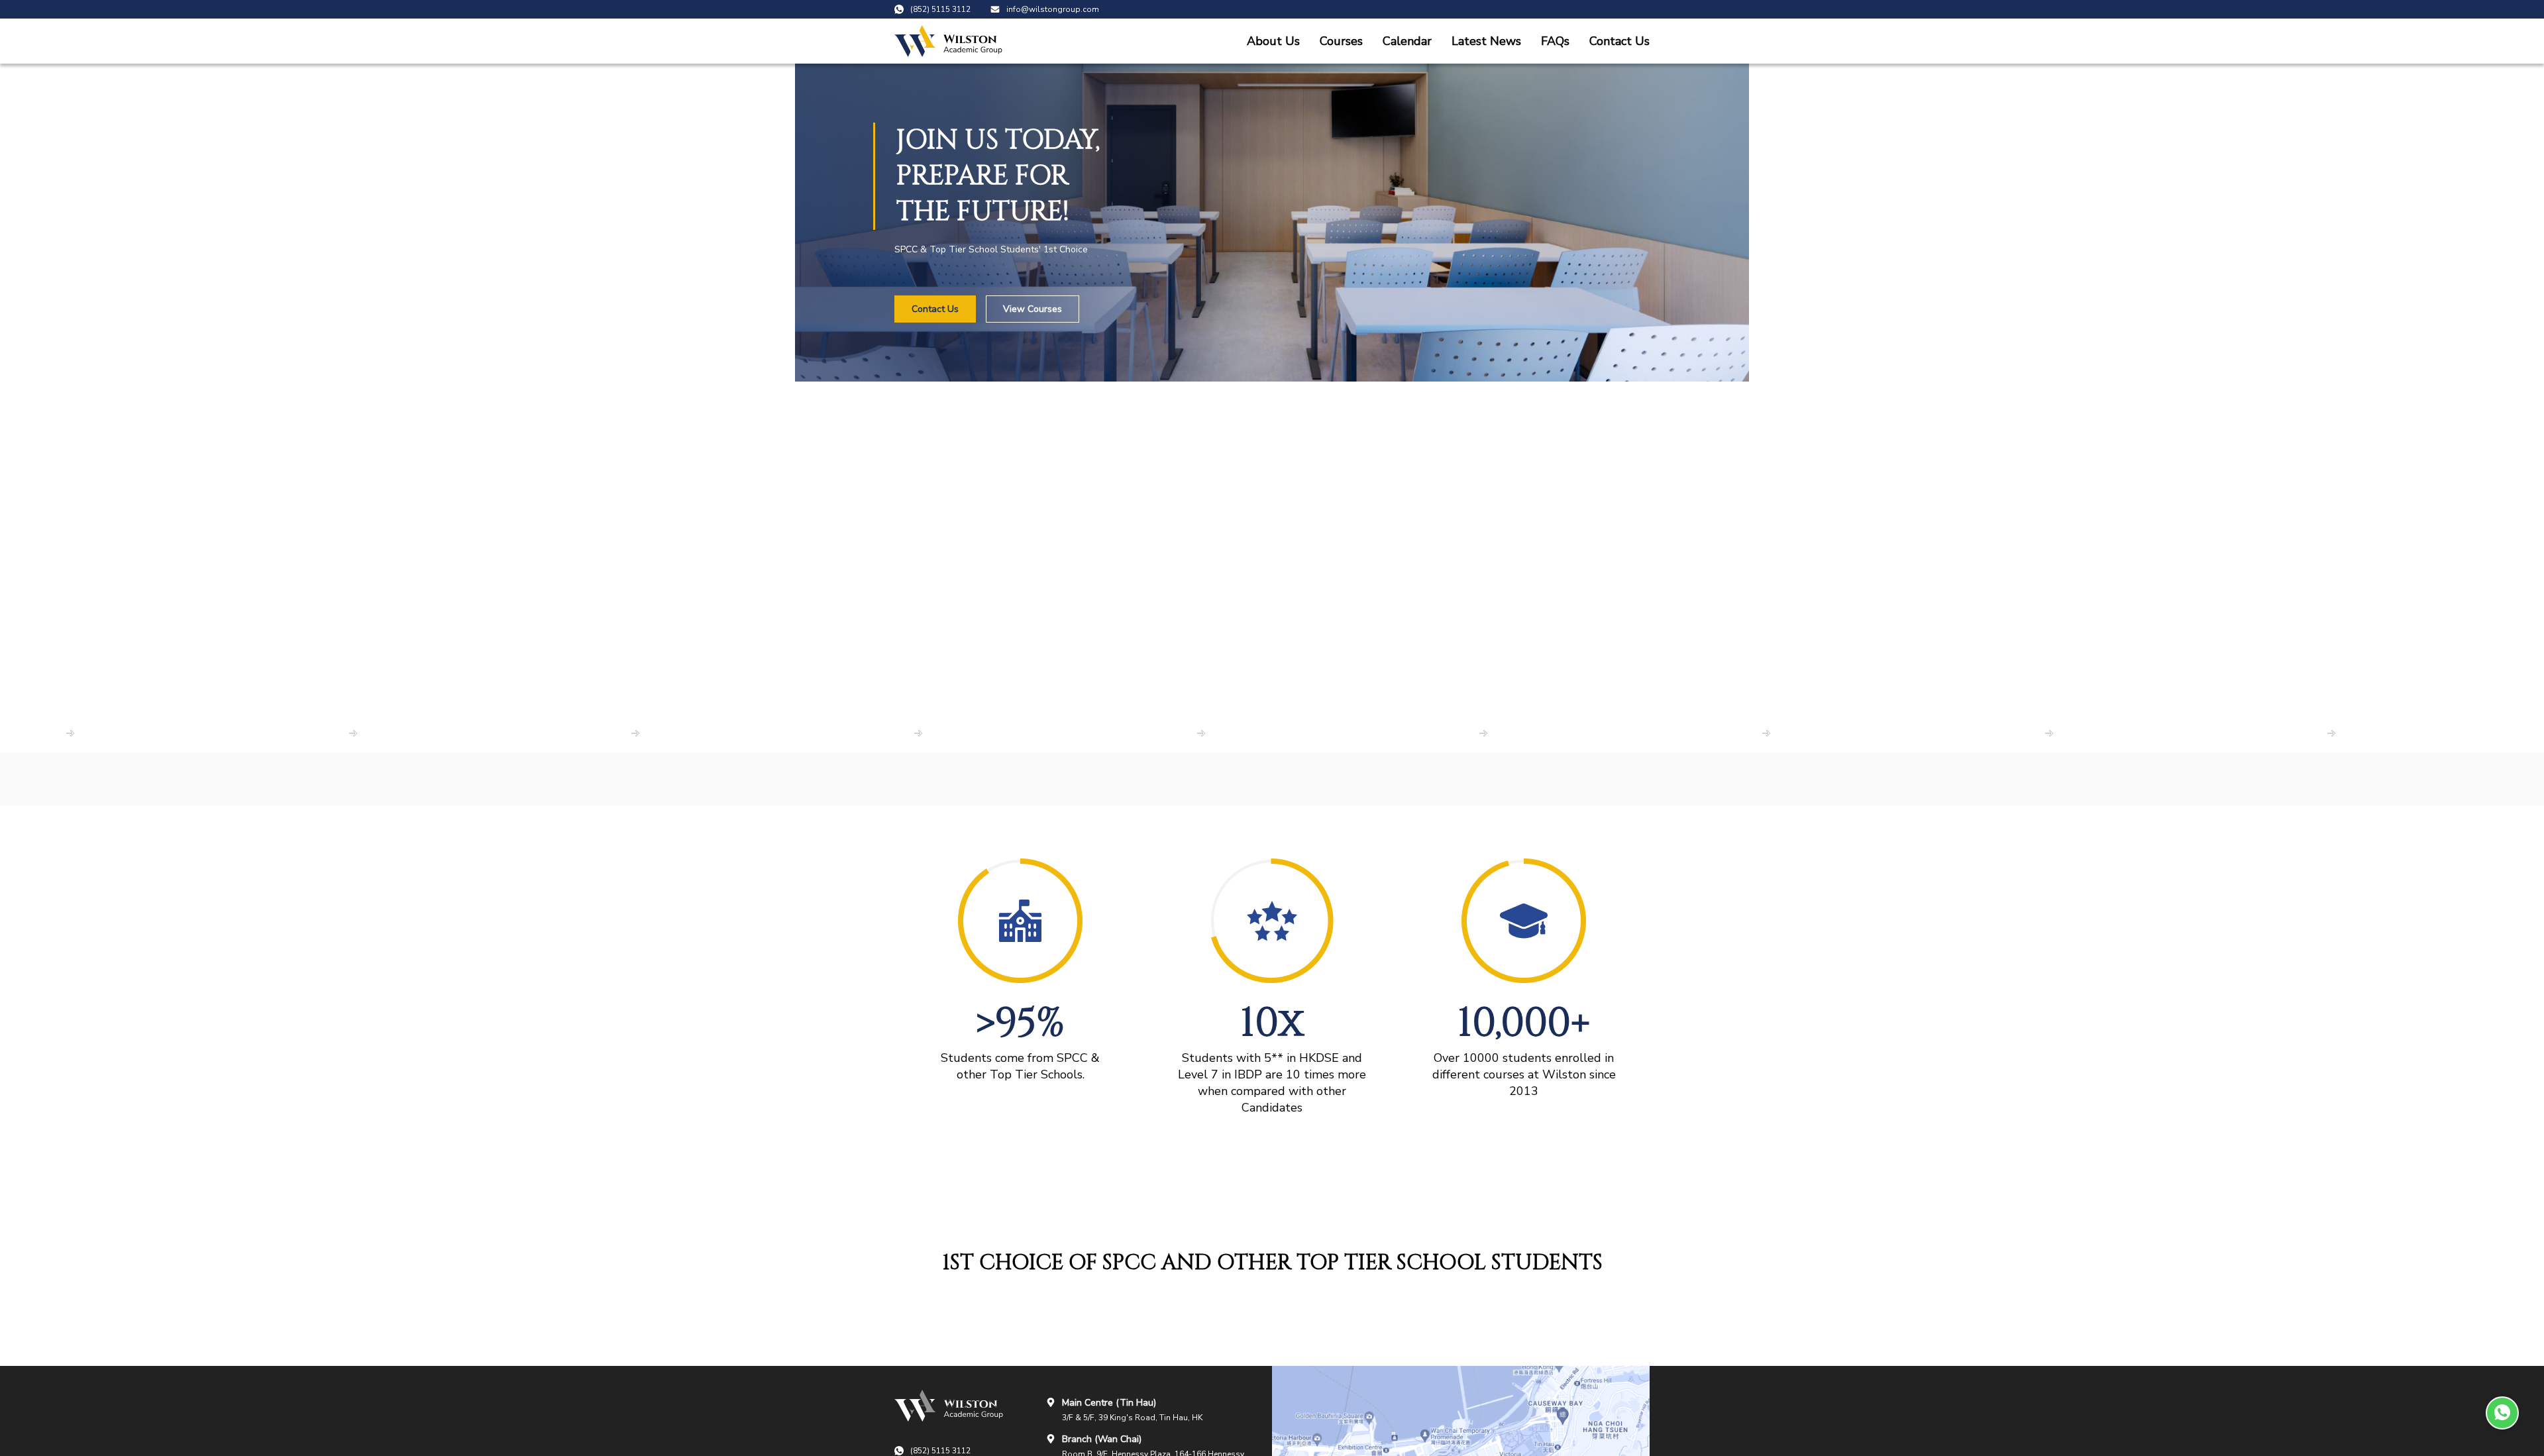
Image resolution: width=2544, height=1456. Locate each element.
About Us (1273, 41)
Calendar (1407, 41)
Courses (1341, 41)
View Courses (1033, 309)
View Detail (38, 733)
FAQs (1555, 41)
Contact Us (1619, 41)
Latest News (1486, 41)
